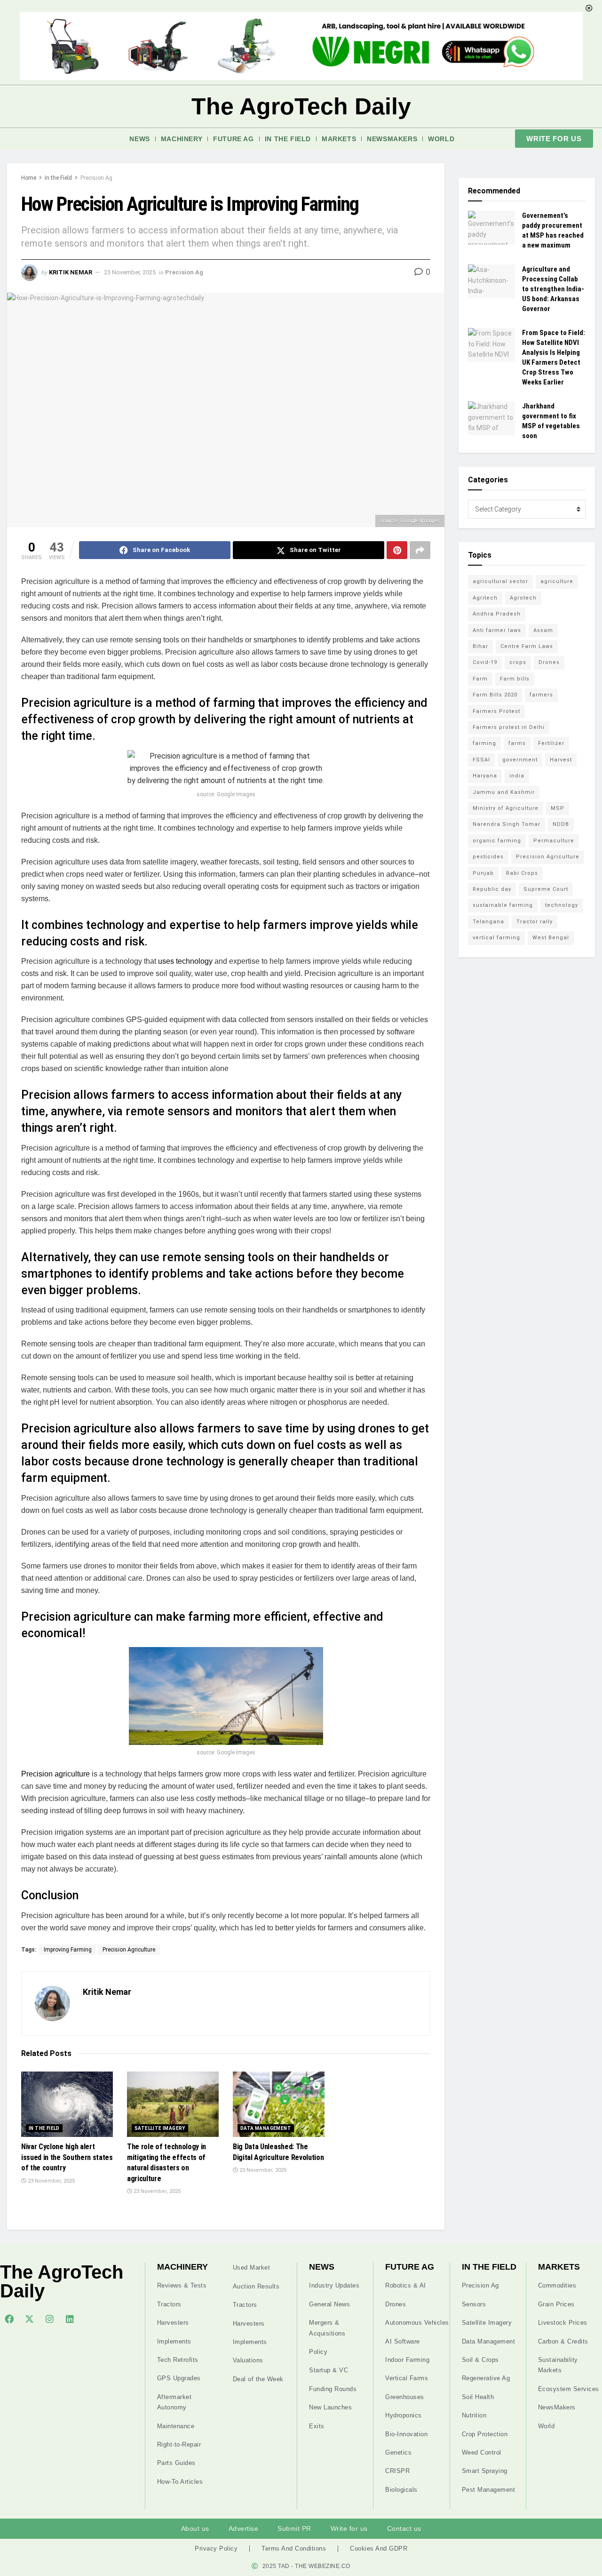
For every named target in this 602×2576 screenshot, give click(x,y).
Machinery (182, 139)
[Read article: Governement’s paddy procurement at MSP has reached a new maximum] (491, 228)
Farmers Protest (496, 711)
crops (518, 662)
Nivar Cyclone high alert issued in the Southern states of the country (67, 2157)
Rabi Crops (522, 873)
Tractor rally (535, 922)
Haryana (485, 776)
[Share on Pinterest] (397, 550)
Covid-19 (485, 662)
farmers (541, 695)
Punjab (483, 873)
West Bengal (551, 938)
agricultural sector (500, 581)
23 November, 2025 (130, 272)
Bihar (480, 646)
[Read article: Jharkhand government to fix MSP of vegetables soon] (491, 418)
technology (562, 905)
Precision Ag (96, 178)
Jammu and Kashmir (504, 792)
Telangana (488, 922)
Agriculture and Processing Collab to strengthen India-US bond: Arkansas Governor (553, 289)
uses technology (184, 961)
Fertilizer (551, 743)
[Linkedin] (70, 2319)
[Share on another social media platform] (420, 550)
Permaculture (554, 841)
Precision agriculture (55, 1774)
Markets (339, 139)
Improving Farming (68, 1950)
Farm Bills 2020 (495, 695)
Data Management (266, 2128)
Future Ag (233, 139)
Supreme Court (546, 889)
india (517, 776)
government (520, 760)
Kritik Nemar (71, 272)
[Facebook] (9, 2319)
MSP (558, 808)
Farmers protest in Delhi (509, 727)
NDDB (561, 824)
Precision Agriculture (129, 1950)
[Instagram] (49, 2319)
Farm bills (515, 679)
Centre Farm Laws (527, 646)
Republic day (492, 889)
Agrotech (523, 598)
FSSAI (481, 760)
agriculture (557, 581)
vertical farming (496, 938)
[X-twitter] (29, 2319)
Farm (480, 679)
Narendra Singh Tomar (507, 824)
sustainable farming (503, 905)
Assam (543, 630)
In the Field (288, 139)
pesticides (488, 857)
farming (484, 743)
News (139, 139)
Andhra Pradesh (497, 614)
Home (29, 178)
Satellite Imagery (160, 2128)
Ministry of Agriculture (506, 808)
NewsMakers (392, 139)
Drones (549, 662)
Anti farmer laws (497, 630)
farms (517, 743)
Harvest (561, 760)
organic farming (497, 841)
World (441, 139)
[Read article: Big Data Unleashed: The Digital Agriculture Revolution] (279, 2104)
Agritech (485, 598)
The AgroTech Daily (301, 106)
